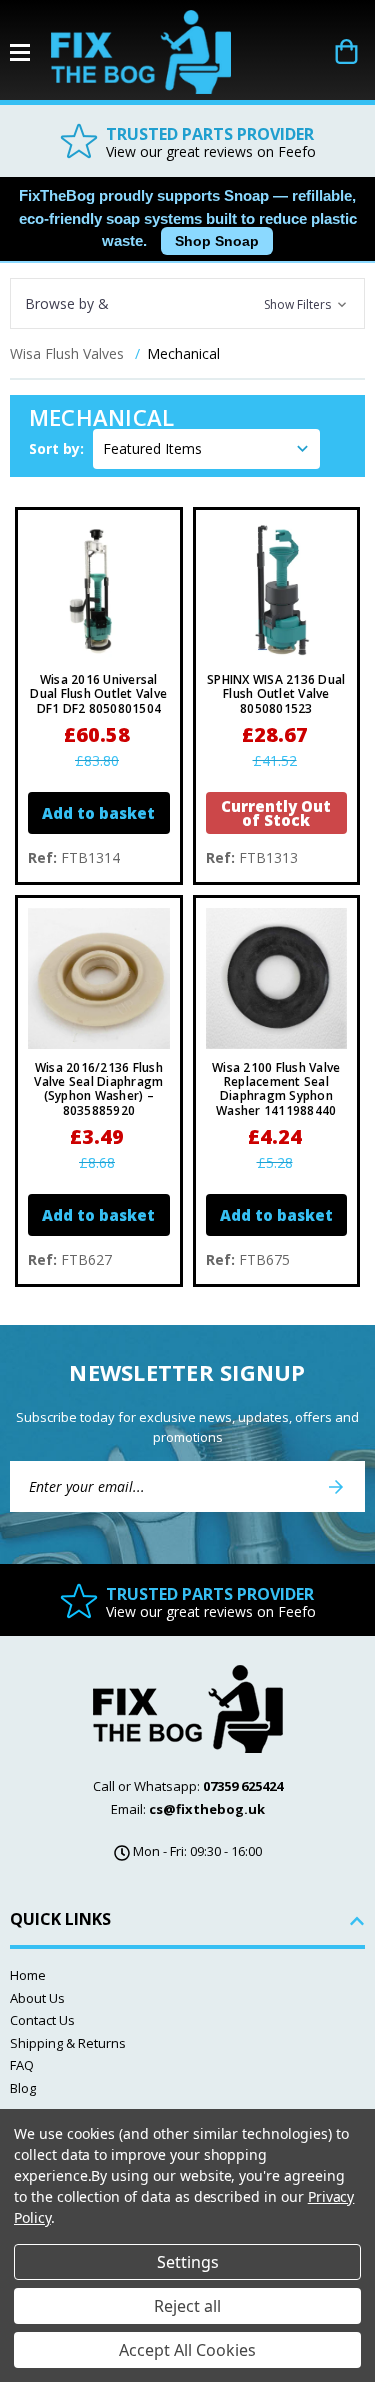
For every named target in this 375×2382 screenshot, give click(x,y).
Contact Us (42, 2020)
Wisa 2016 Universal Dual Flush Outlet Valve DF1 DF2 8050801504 (98, 694)
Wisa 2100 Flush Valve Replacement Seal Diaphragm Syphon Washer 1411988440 (276, 1090)
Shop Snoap (217, 241)
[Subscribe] (336, 1486)
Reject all (187, 2306)
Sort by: (56, 448)
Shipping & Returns (68, 2043)
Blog (23, 2088)
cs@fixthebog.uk (207, 1809)
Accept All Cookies (187, 2350)
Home (28, 1975)
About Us (37, 1998)
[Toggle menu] (30, 52)
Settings (188, 2262)
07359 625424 (243, 1786)
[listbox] (206, 449)
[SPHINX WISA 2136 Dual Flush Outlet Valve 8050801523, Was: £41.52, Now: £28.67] (277, 591)
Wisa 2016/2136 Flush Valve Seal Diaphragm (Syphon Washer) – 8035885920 (98, 1090)
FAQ (22, 2065)
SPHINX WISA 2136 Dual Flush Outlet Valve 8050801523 (276, 694)
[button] (187, 303)
